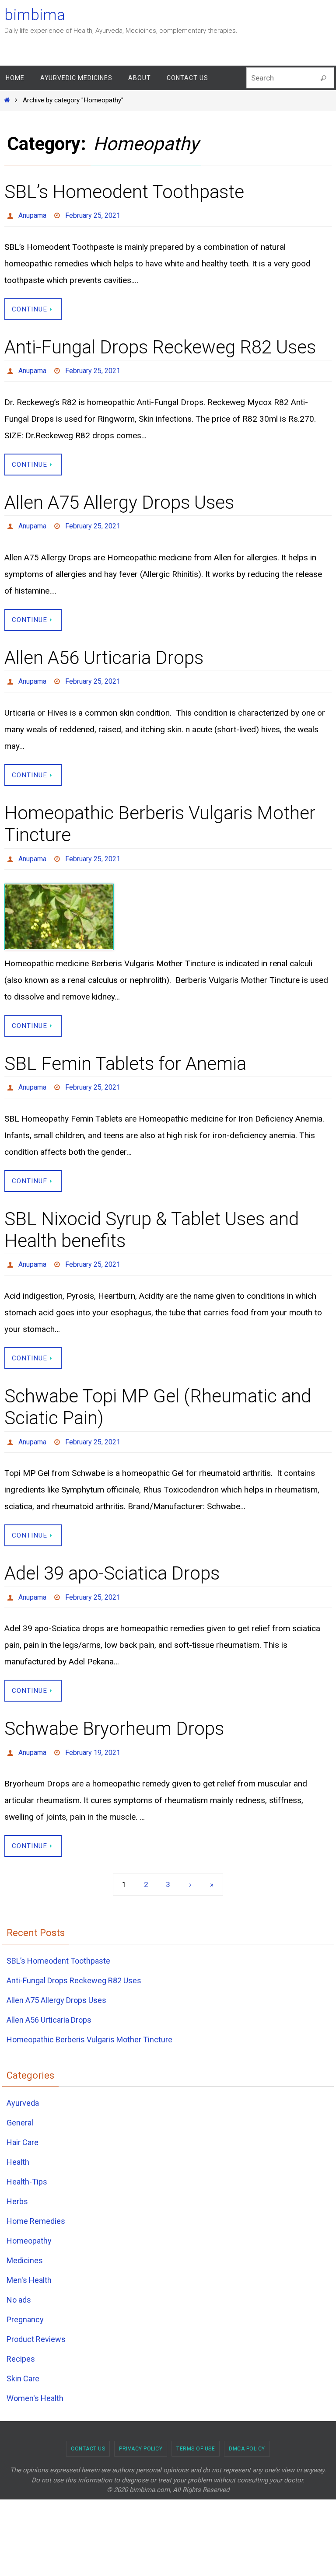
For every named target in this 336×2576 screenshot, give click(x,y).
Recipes (21, 2334)
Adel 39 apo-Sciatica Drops (112, 1554)
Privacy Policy (141, 2424)
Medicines (25, 2236)
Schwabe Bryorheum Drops (114, 1707)
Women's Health (35, 2374)
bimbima (35, 15)
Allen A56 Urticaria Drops (104, 650)
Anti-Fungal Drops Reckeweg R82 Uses (160, 344)
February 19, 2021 (93, 1729)
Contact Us (88, 2424)
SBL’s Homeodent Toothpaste (124, 192)
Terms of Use (196, 2424)
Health (18, 2137)
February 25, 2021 (93, 214)
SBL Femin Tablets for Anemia (125, 1051)
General (20, 2098)
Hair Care (23, 2118)
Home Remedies (36, 2197)
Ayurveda (23, 2078)
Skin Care (23, 2354)
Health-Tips (27, 2157)
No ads (19, 2275)
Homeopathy (29, 2216)
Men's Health (29, 2256)
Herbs (17, 2177)
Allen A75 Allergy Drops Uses (119, 498)
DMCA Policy (247, 2424)
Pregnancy (25, 2295)
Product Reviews (36, 2315)
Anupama (32, 214)
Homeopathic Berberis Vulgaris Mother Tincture (89, 2015)
